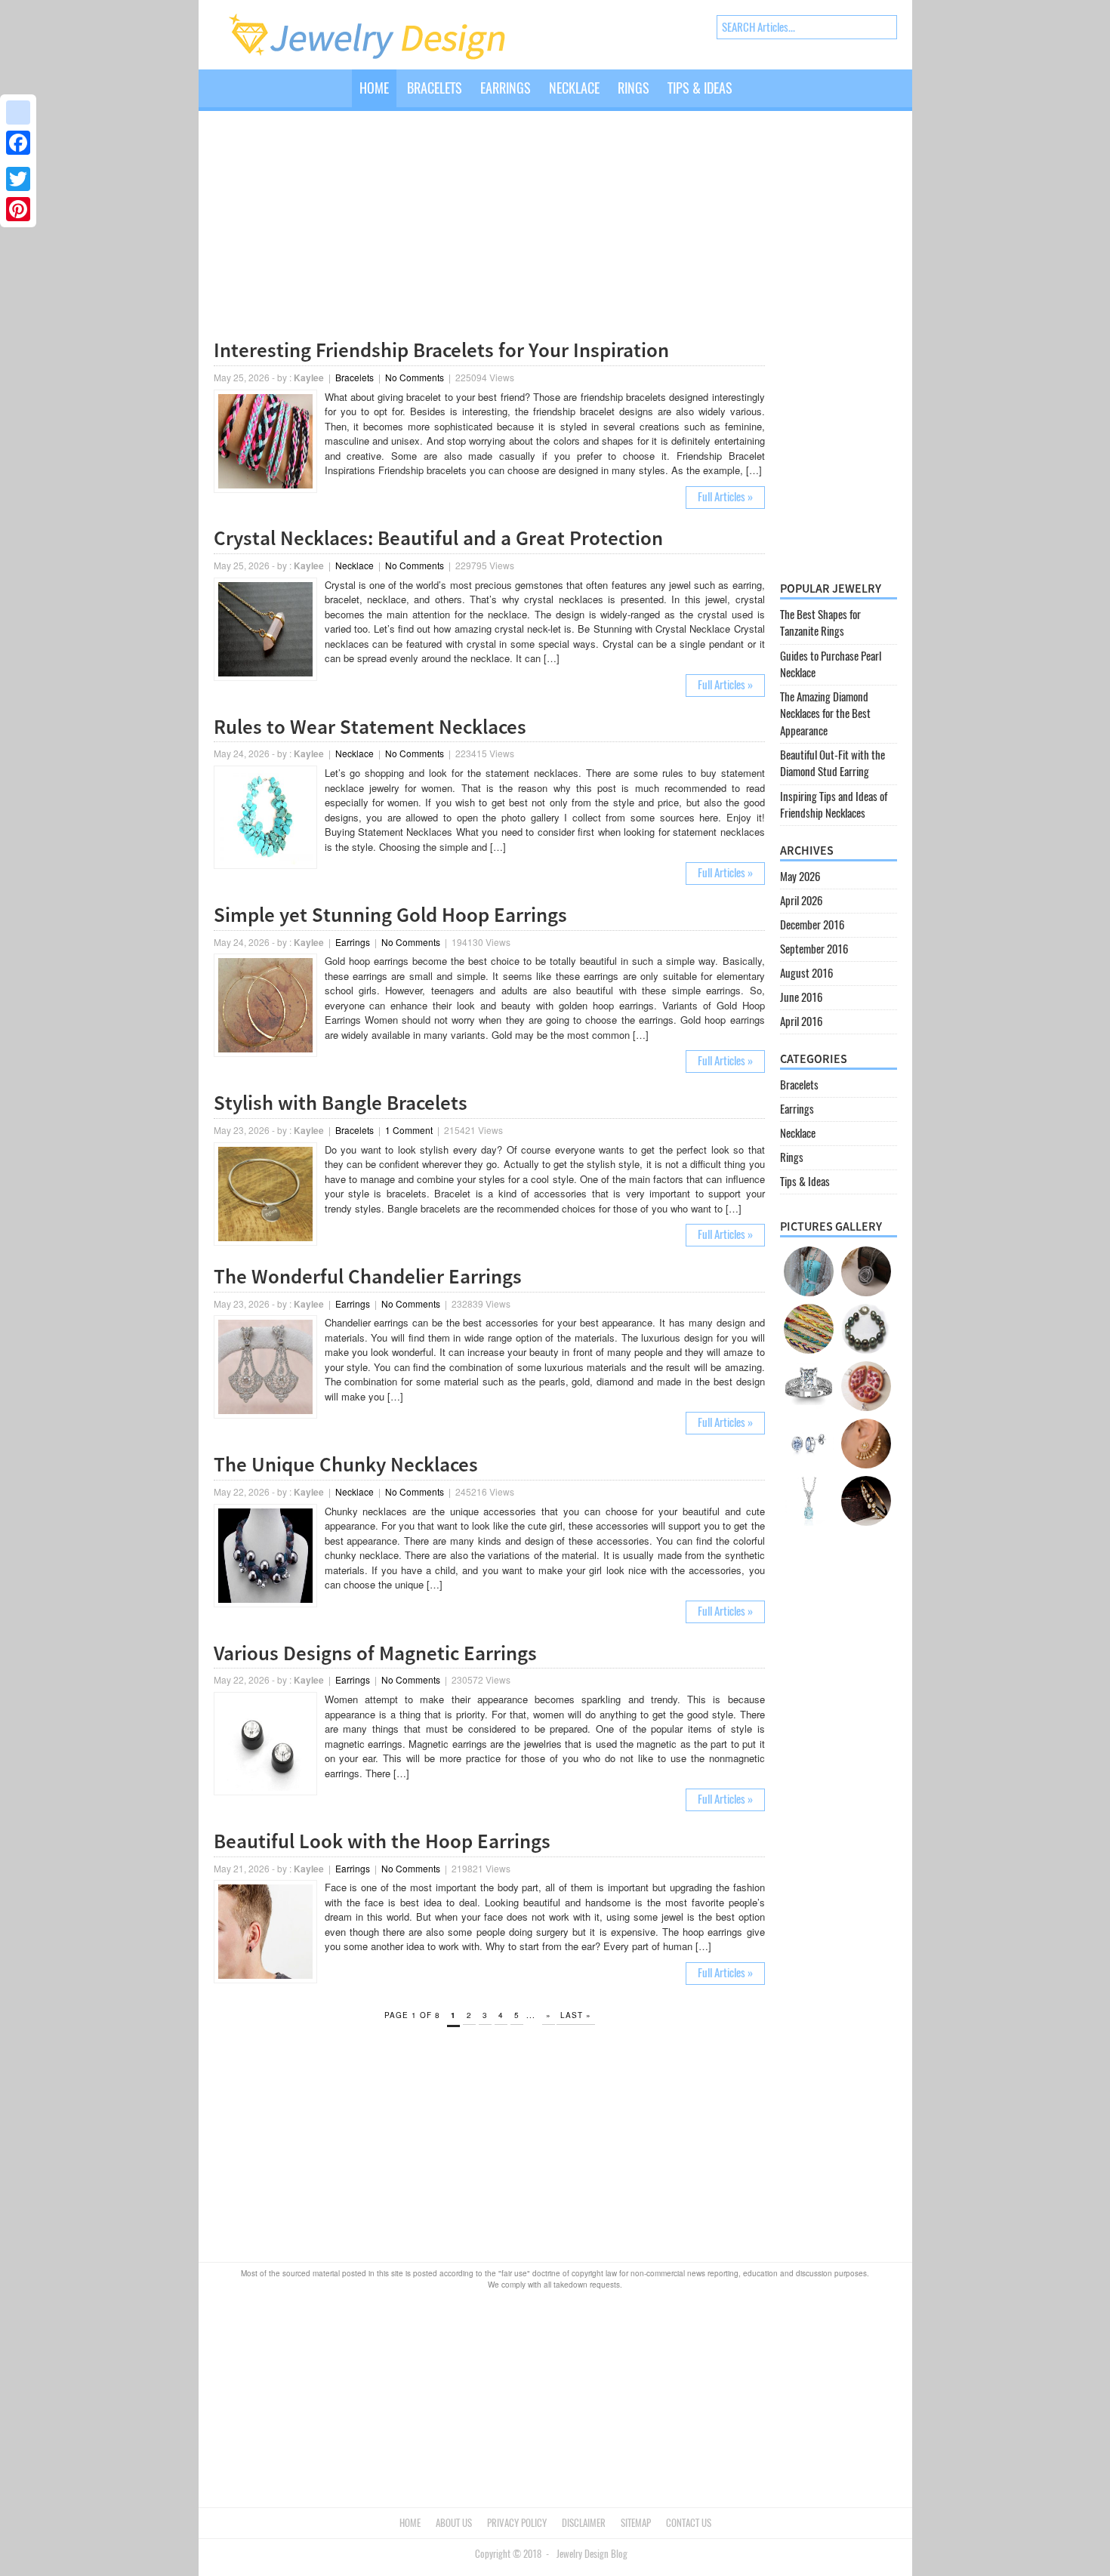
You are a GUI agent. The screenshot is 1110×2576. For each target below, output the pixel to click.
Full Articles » (725, 497)
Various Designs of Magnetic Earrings (375, 1653)
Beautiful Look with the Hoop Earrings (382, 1841)
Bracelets (435, 88)
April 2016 (801, 1021)
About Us (454, 2523)
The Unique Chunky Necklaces (346, 1464)
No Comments (415, 377)
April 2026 (801, 901)
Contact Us (689, 2523)
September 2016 (814, 949)
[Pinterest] (18, 209)
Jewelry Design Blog (592, 2554)
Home (374, 88)
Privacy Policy (517, 2523)
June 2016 (801, 997)
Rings (634, 88)
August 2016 (806, 973)
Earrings (506, 88)
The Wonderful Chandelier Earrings (368, 1276)
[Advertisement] (489, 228)
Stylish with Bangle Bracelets (341, 1102)
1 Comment (409, 1130)
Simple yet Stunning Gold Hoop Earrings (390, 914)
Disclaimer (584, 2523)
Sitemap (636, 2523)
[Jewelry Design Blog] (382, 57)
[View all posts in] (751, 100)
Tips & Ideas (700, 88)
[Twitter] (18, 179)
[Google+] (18, 161)
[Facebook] (18, 143)
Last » (576, 2015)
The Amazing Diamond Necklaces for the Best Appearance (825, 714)
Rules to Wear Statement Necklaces (370, 726)
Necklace (574, 88)
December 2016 (812, 925)
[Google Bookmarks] (18, 112)
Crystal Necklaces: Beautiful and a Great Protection (438, 538)
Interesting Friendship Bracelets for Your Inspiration (441, 350)
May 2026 (800, 877)
